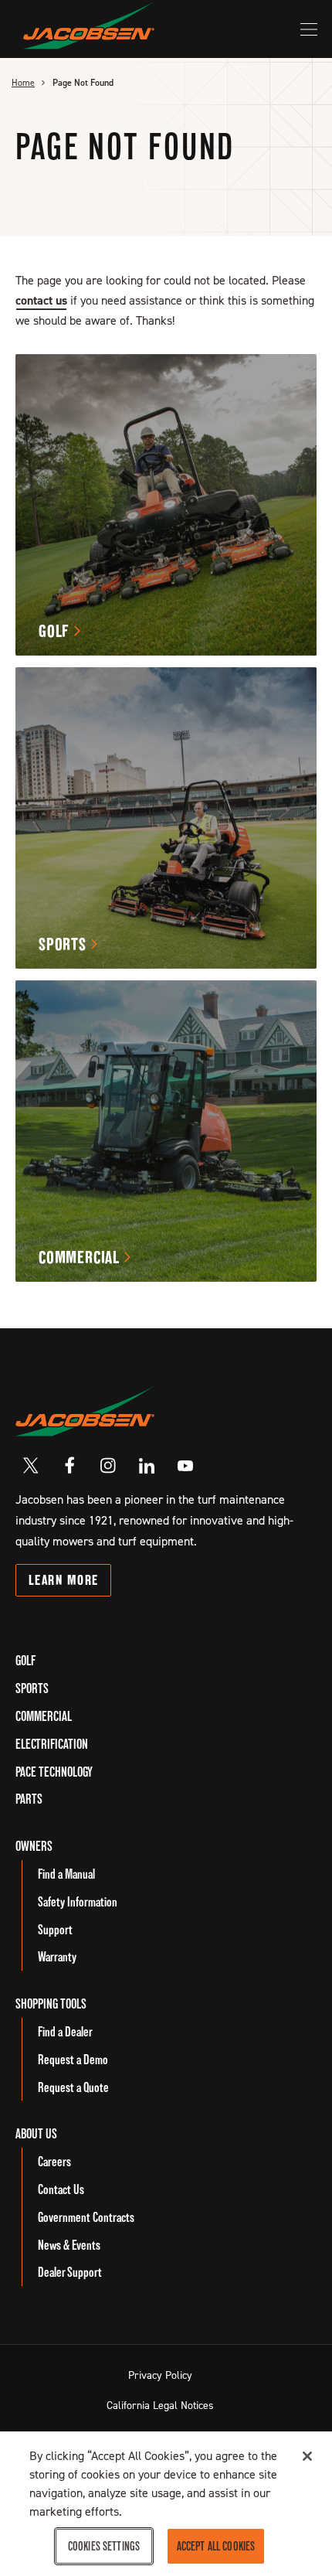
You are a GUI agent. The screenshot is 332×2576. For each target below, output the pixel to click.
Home (23, 83)
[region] (166, 2504)
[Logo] (89, 25)
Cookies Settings (104, 2546)
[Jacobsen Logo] (85, 1411)
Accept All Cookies (216, 2546)
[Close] (307, 2456)
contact (41, 300)
